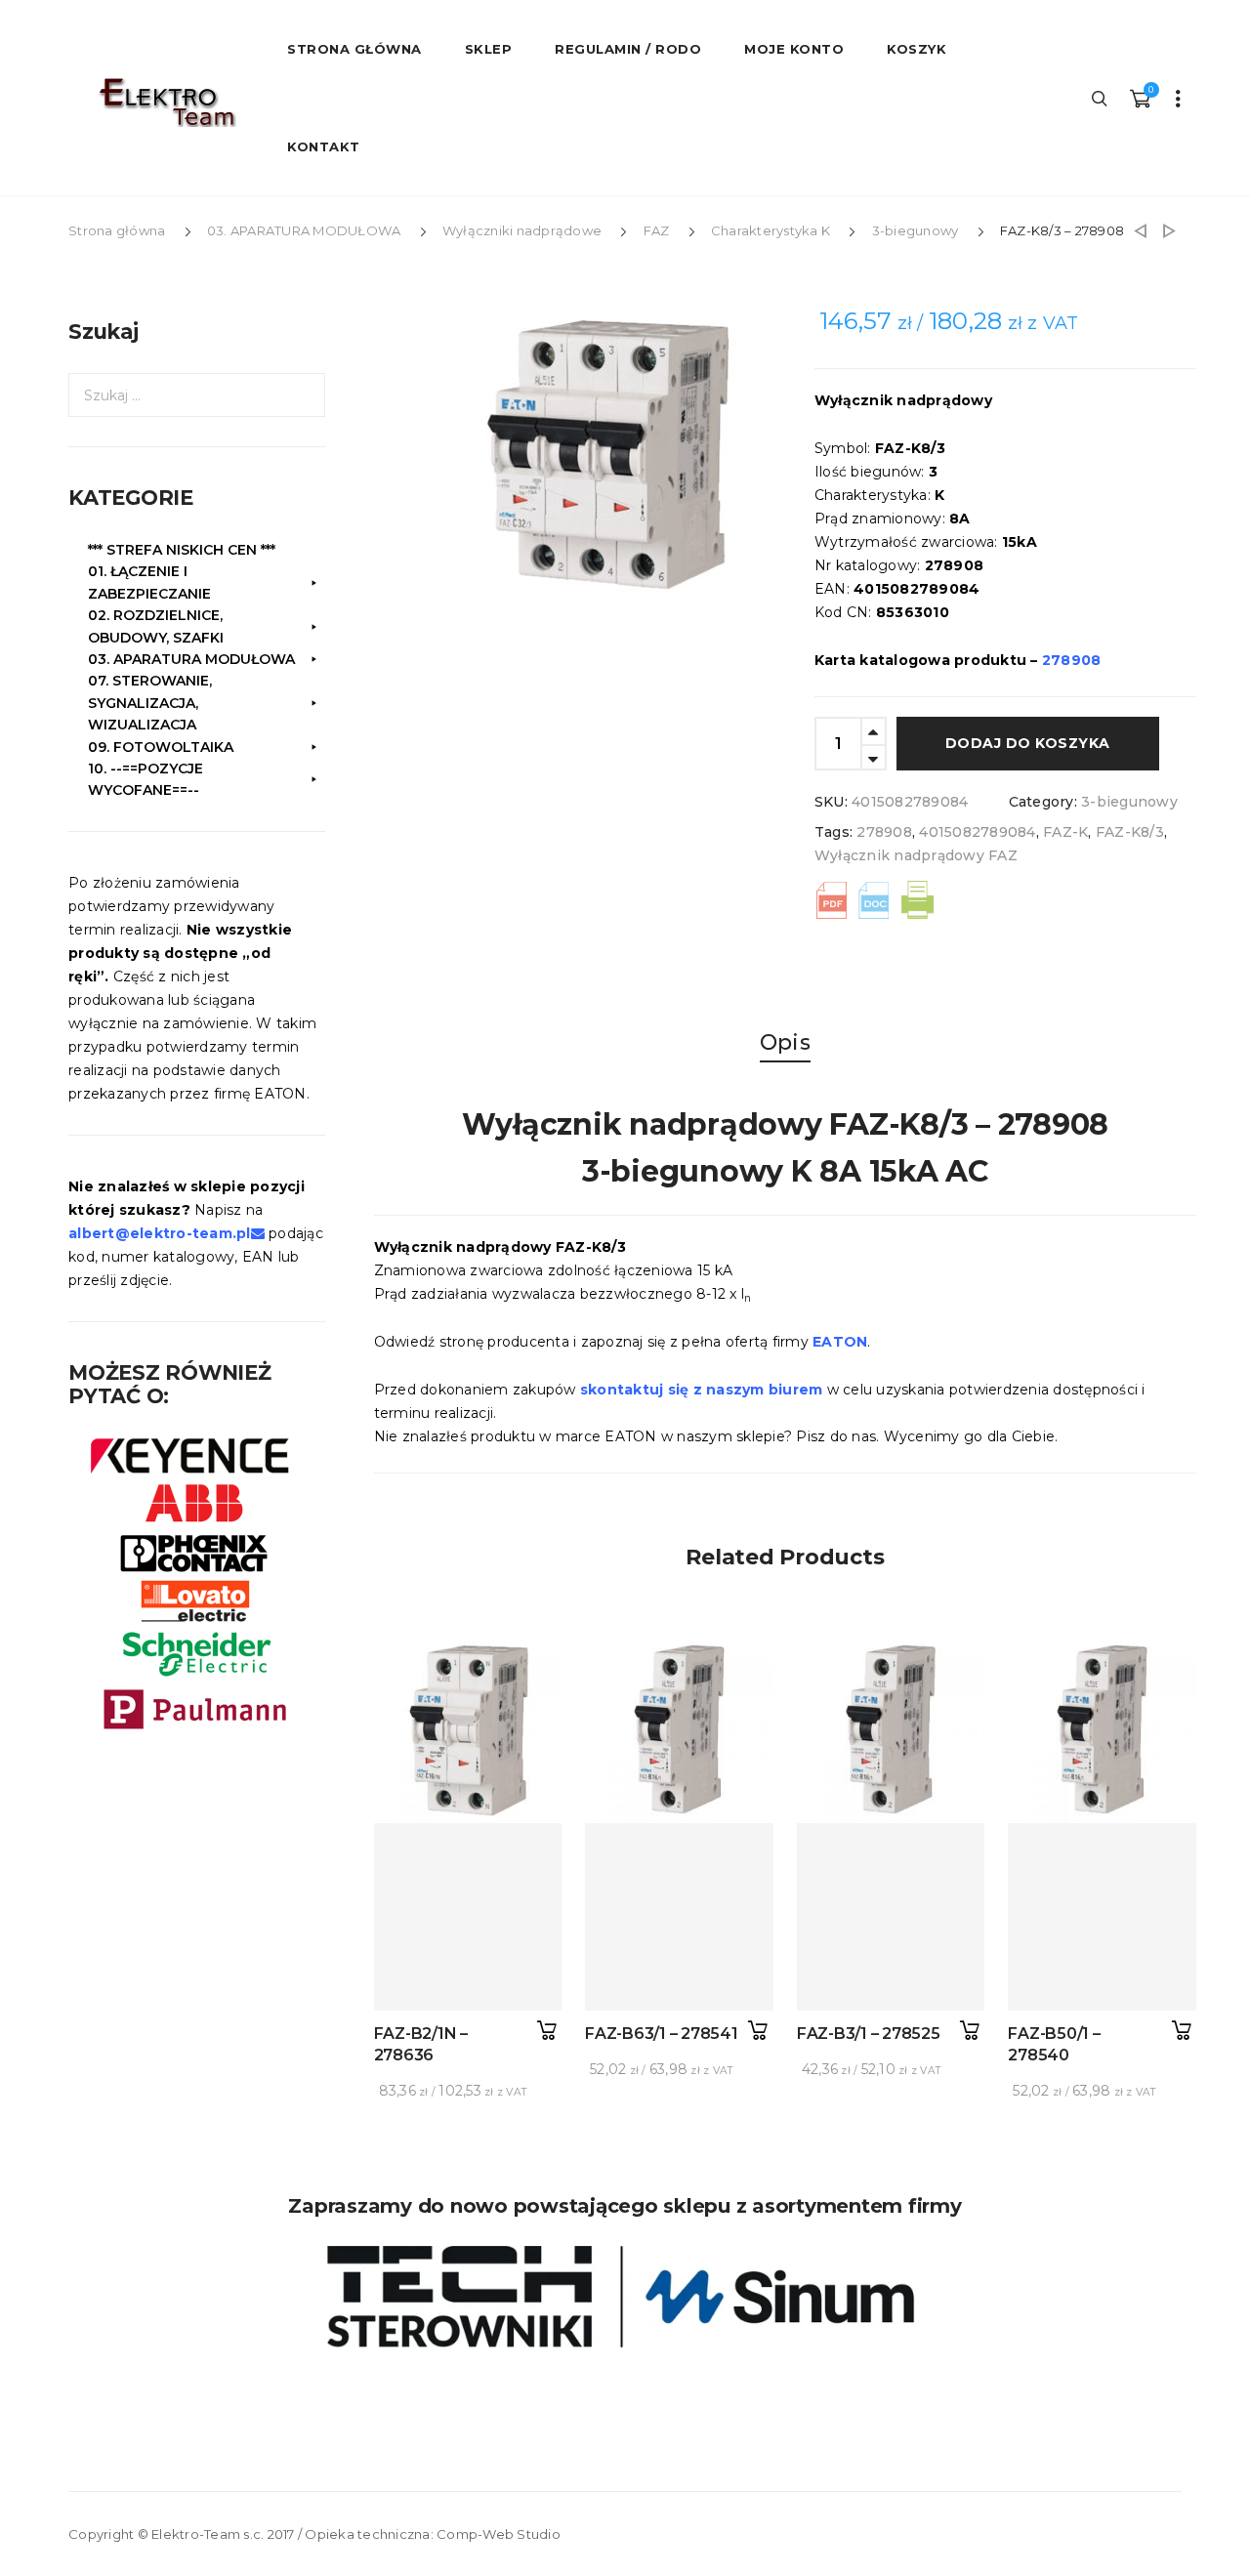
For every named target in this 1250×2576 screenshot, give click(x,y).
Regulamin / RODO (628, 49)
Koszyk (917, 49)
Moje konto (794, 49)
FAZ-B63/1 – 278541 (662, 2034)
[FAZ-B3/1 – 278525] (891, 1917)
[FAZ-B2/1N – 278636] (468, 1917)
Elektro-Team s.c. (208, 2534)
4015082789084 (977, 832)
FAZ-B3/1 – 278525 (869, 2034)
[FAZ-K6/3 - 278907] (1140, 231)
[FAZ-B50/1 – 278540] (1102, 1917)
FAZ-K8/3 (1130, 832)
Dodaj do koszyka (1028, 743)
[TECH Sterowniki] (625, 2296)
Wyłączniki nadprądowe (522, 230)
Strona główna (117, 230)
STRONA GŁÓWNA (354, 49)
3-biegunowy (916, 230)
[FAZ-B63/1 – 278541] (679, 1917)
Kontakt (324, 146)
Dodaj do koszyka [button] (546, 2031)
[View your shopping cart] (1140, 98)
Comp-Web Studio (499, 2534)
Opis (785, 1042)
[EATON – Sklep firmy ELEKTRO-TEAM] (166, 103)
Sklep (489, 49)
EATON (840, 1342)
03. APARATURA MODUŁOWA (304, 230)
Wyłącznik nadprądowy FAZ (916, 855)
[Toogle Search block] (1101, 98)
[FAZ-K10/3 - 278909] (1169, 231)
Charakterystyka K (771, 230)
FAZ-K (1065, 832)
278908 (884, 832)
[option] (624, 450)
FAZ (657, 230)
